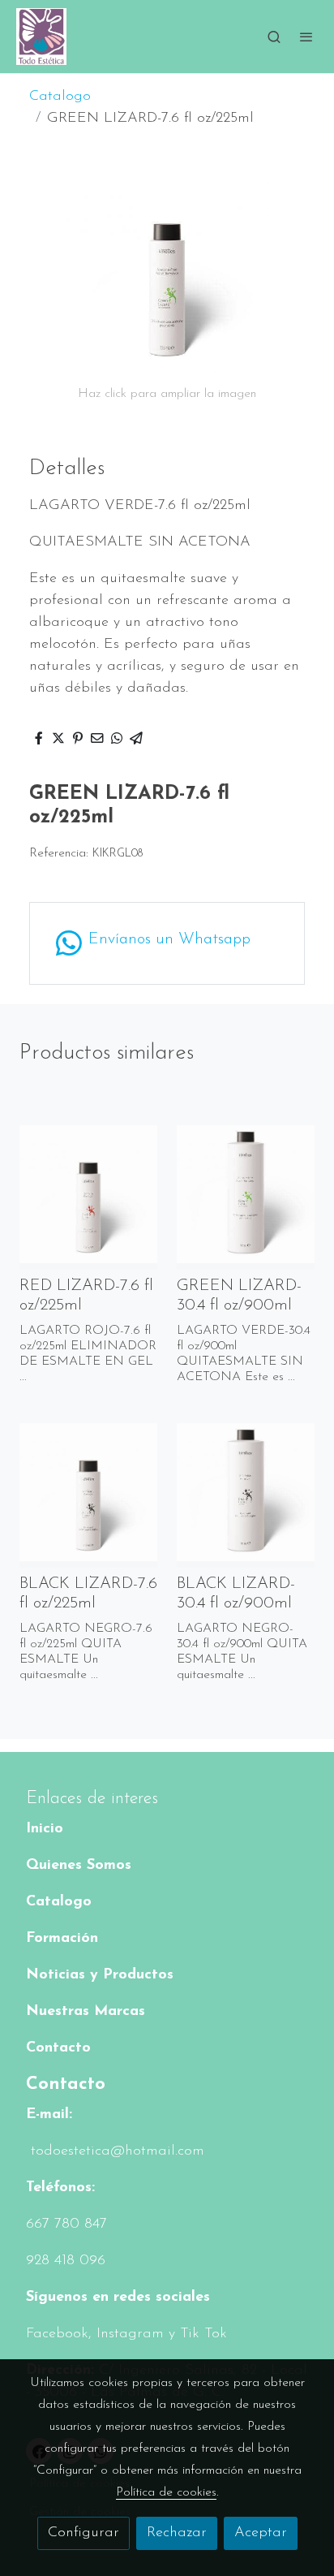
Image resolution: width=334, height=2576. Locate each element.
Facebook (57, 2334)
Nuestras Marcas (86, 2012)
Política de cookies (166, 2492)
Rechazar (177, 2533)
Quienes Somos (79, 1866)
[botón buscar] (274, 37)
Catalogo (60, 97)
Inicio (45, 1829)
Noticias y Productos (100, 1975)
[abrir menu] (306, 37)
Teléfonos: (60, 2188)
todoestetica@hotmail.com (115, 2151)
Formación (62, 1939)
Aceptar (261, 2533)
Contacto (58, 2048)
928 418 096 (66, 2261)
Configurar (83, 2533)
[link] (41, 37)
